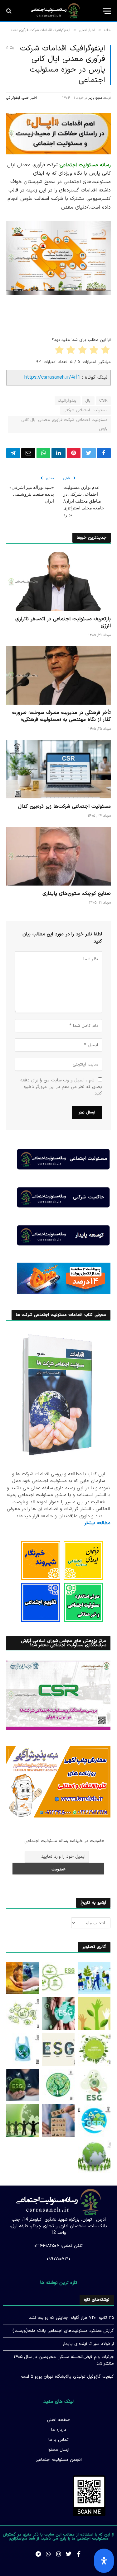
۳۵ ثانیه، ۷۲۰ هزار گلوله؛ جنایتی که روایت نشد (71, 2318)
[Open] (104, 2561)
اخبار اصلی (30, 98)
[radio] (106, 351)
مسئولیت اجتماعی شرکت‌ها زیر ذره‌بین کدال (64, 806)
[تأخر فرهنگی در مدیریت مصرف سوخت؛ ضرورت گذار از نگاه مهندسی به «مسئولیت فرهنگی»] (58, 675)
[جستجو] (10, 11)
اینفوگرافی (13, 98)
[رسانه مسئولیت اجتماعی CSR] (55, 11)
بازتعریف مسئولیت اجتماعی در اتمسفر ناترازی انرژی (63, 622)
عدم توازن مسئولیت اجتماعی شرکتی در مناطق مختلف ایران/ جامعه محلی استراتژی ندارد (84, 501)
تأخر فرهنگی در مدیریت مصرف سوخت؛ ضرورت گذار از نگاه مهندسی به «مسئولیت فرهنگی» (61, 716)
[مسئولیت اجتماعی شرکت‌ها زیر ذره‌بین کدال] (58, 769)
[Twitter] (69, 2554)
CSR (103, 401)
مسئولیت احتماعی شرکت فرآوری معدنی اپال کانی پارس (64, 424)
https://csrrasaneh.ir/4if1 (52, 377)
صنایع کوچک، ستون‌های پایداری (77, 894)
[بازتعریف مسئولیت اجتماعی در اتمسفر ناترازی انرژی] (58, 582)
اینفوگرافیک (68, 401)
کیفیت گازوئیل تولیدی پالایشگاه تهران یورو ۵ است (67, 2377)
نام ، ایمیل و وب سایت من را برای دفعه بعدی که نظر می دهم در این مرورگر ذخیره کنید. (61, 1087)
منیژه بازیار (95, 98)
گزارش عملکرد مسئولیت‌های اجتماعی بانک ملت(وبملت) (63, 2331)
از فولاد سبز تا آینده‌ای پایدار (88, 2344)
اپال (88, 401)
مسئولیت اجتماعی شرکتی (85, 410)
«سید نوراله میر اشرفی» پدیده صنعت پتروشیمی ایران (32, 494)
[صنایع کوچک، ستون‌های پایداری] (58, 856)
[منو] (107, 11)
